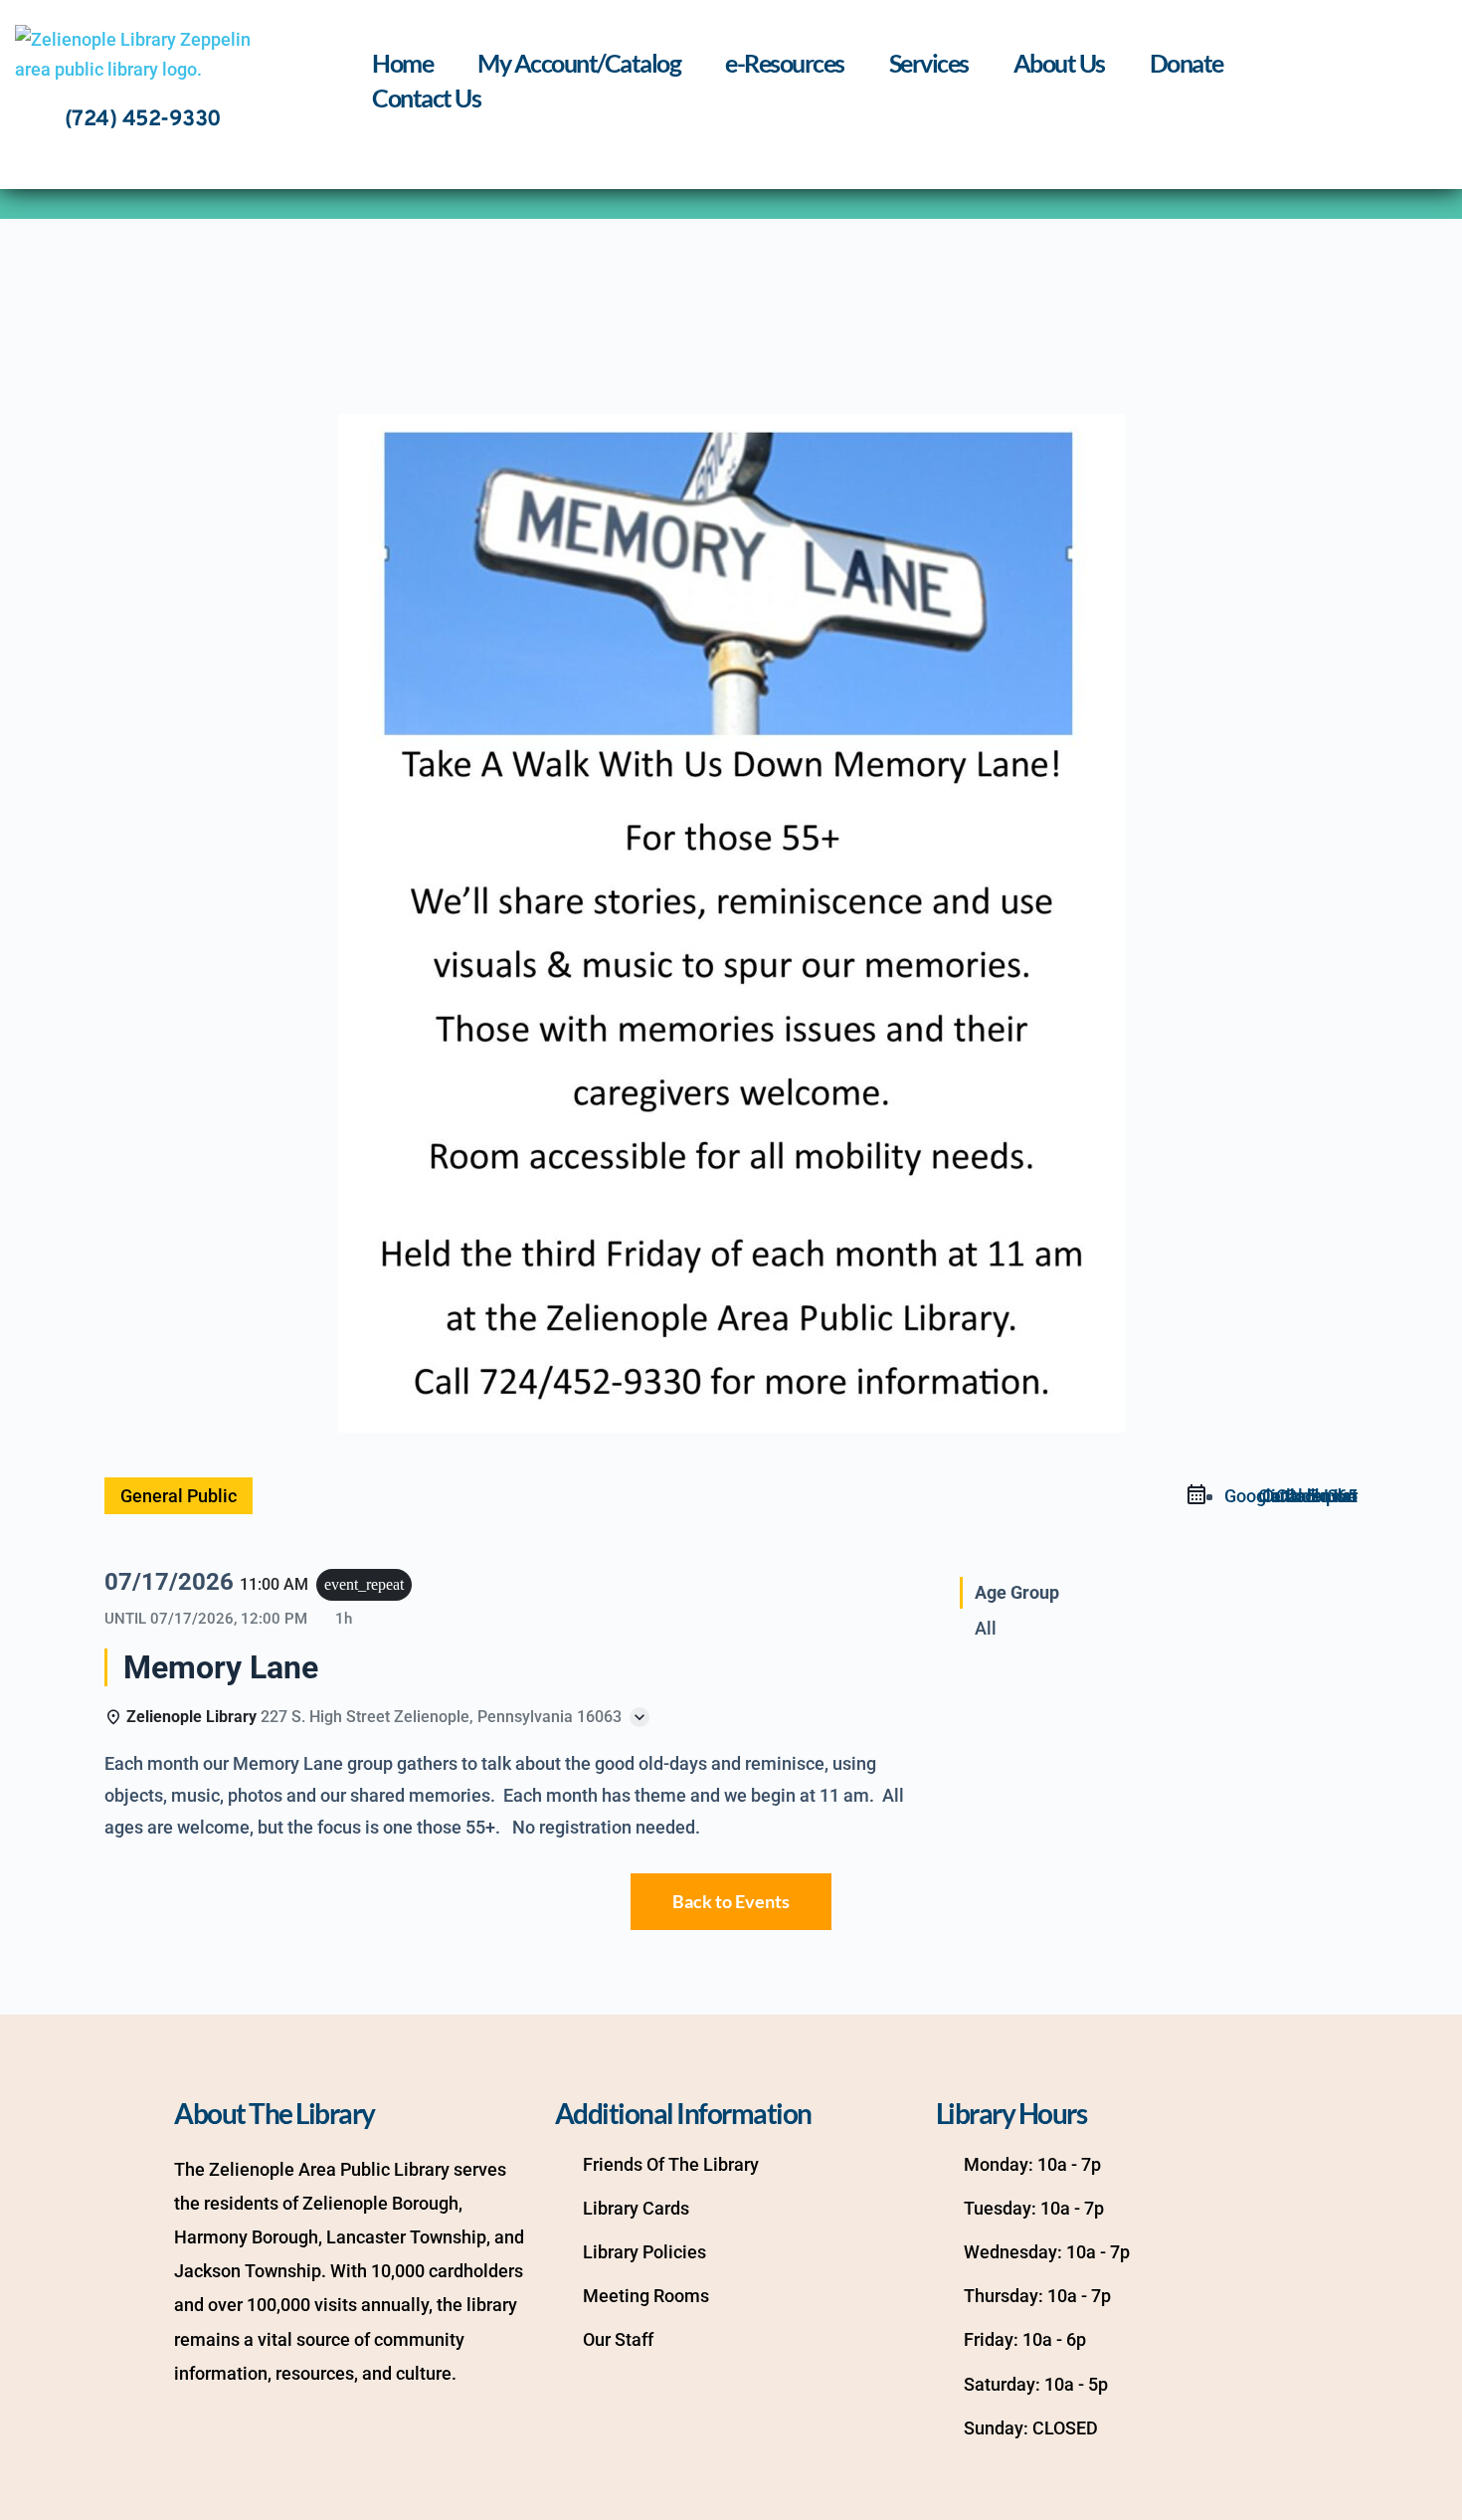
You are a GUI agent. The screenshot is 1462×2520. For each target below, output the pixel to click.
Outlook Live (1308, 1496)
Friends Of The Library (671, 2164)
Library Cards (636, 2208)
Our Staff (618, 2339)
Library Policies (644, 2252)
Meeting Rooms (646, 2296)
